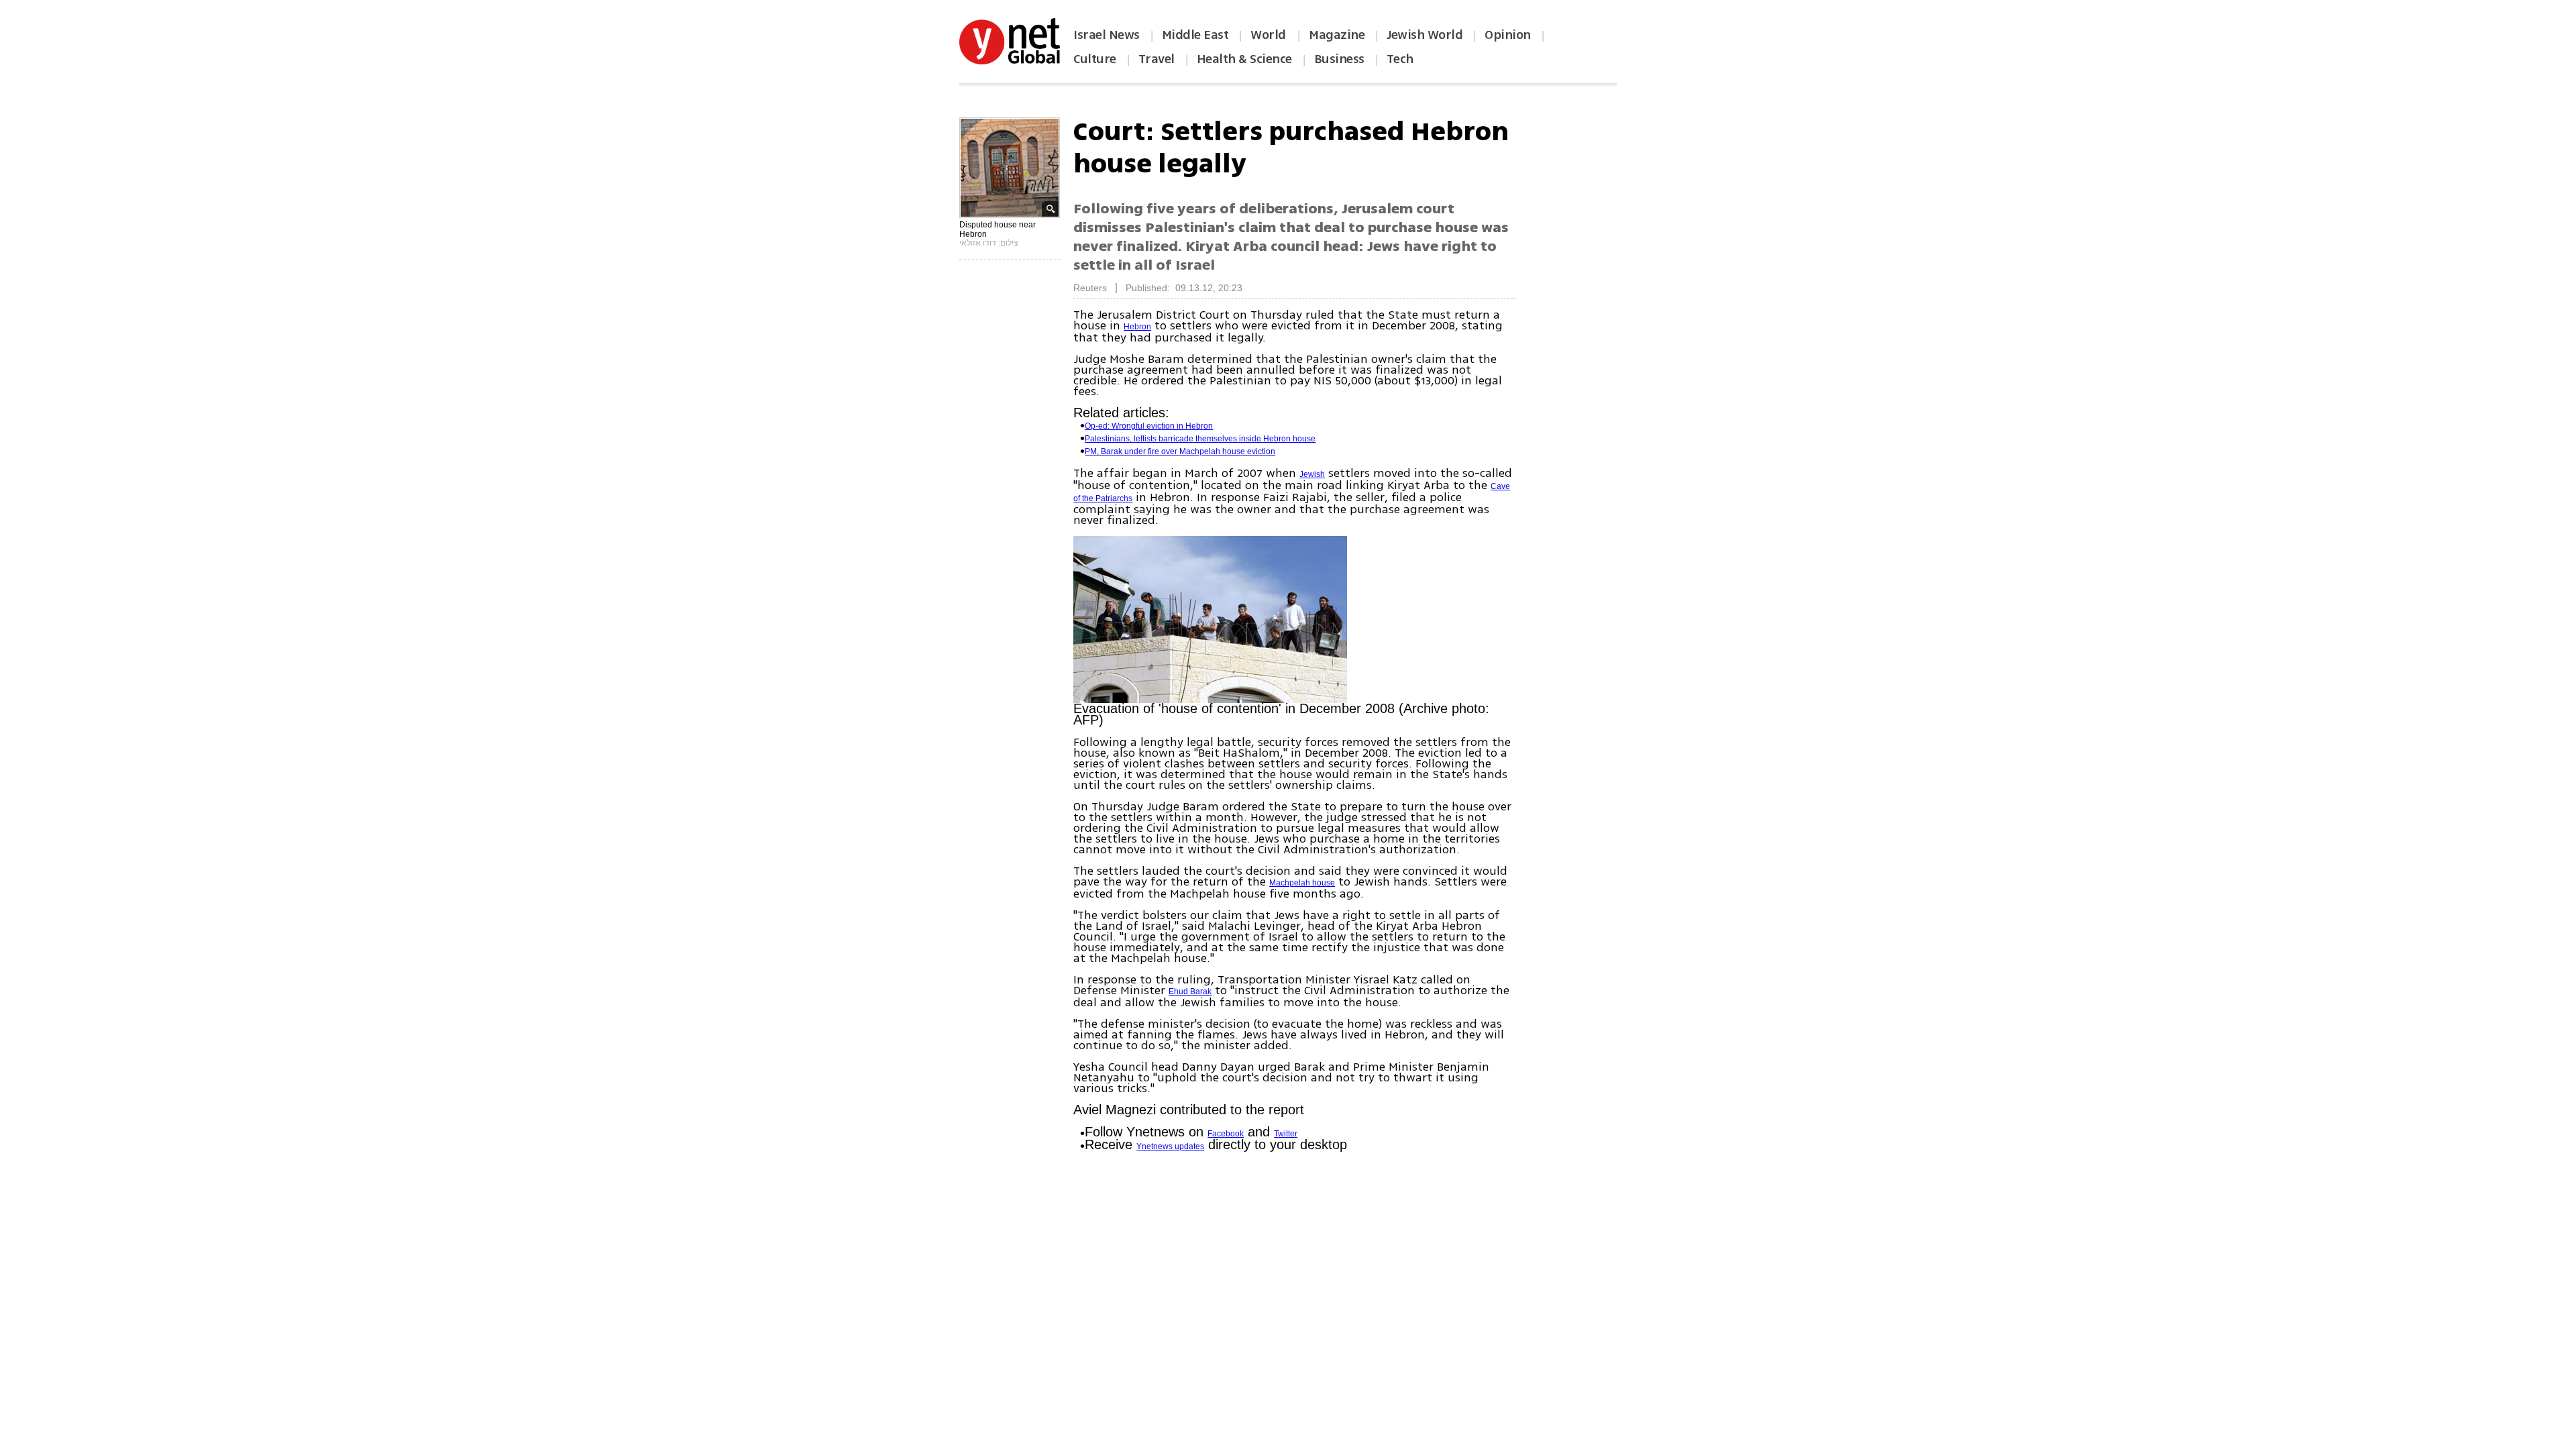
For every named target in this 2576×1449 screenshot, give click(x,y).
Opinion (1508, 35)
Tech (1400, 59)
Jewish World (1425, 35)
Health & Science (1244, 59)
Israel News (1107, 35)
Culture (1095, 59)
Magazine (1337, 35)
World (1270, 35)
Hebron (1137, 327)
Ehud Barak (1190, 991)
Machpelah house (1302, 883)
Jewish (1312, 474)
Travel (1157, 59)
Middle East (1195, 35)
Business (1339, 59)
